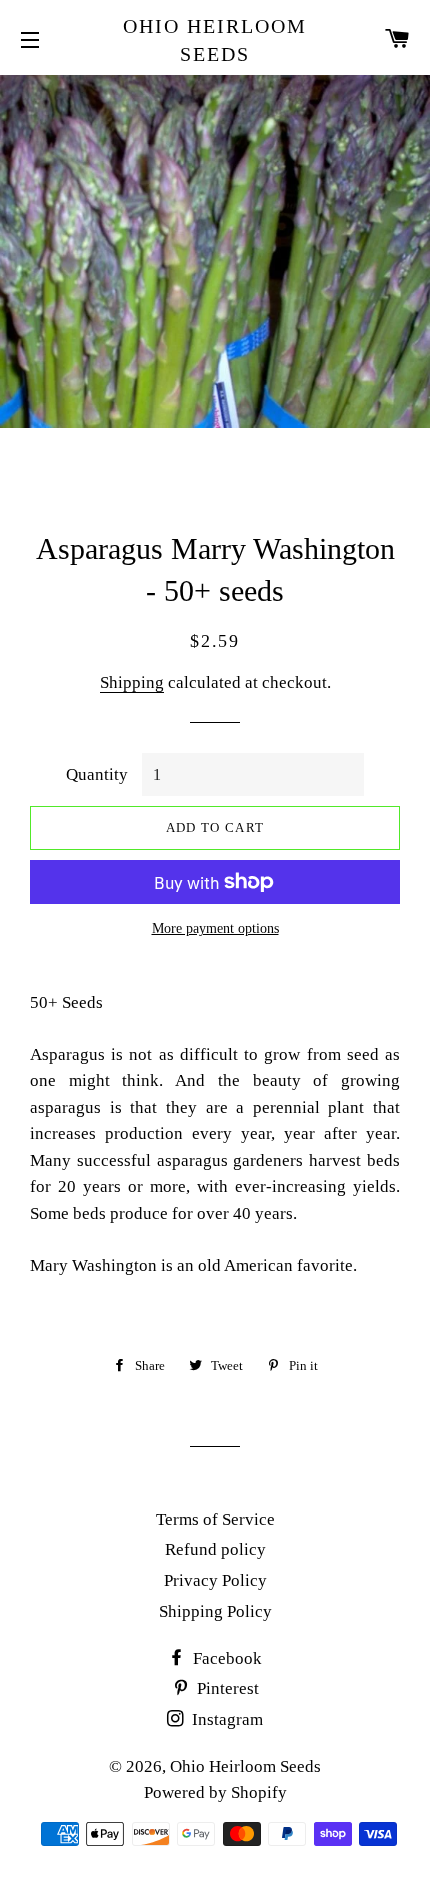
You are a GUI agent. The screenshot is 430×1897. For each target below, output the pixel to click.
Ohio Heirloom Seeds (215, 40)
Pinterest (226, 1688)
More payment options (215, 928)
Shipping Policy (215, 1611)
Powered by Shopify (215, 1792)
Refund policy (215, 1549)
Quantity (97, 774)
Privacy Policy (215, 1580)
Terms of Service (215, 1519)
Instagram (225, 1719)
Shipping (132, 682)
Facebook (225, 1658)
